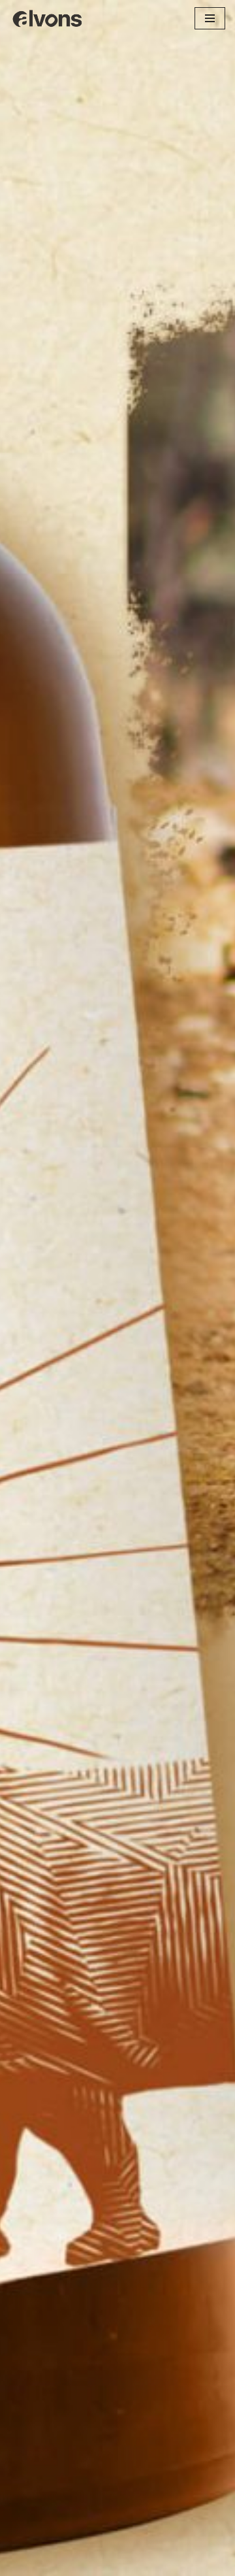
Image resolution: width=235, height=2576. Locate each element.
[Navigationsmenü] (210, 18)
